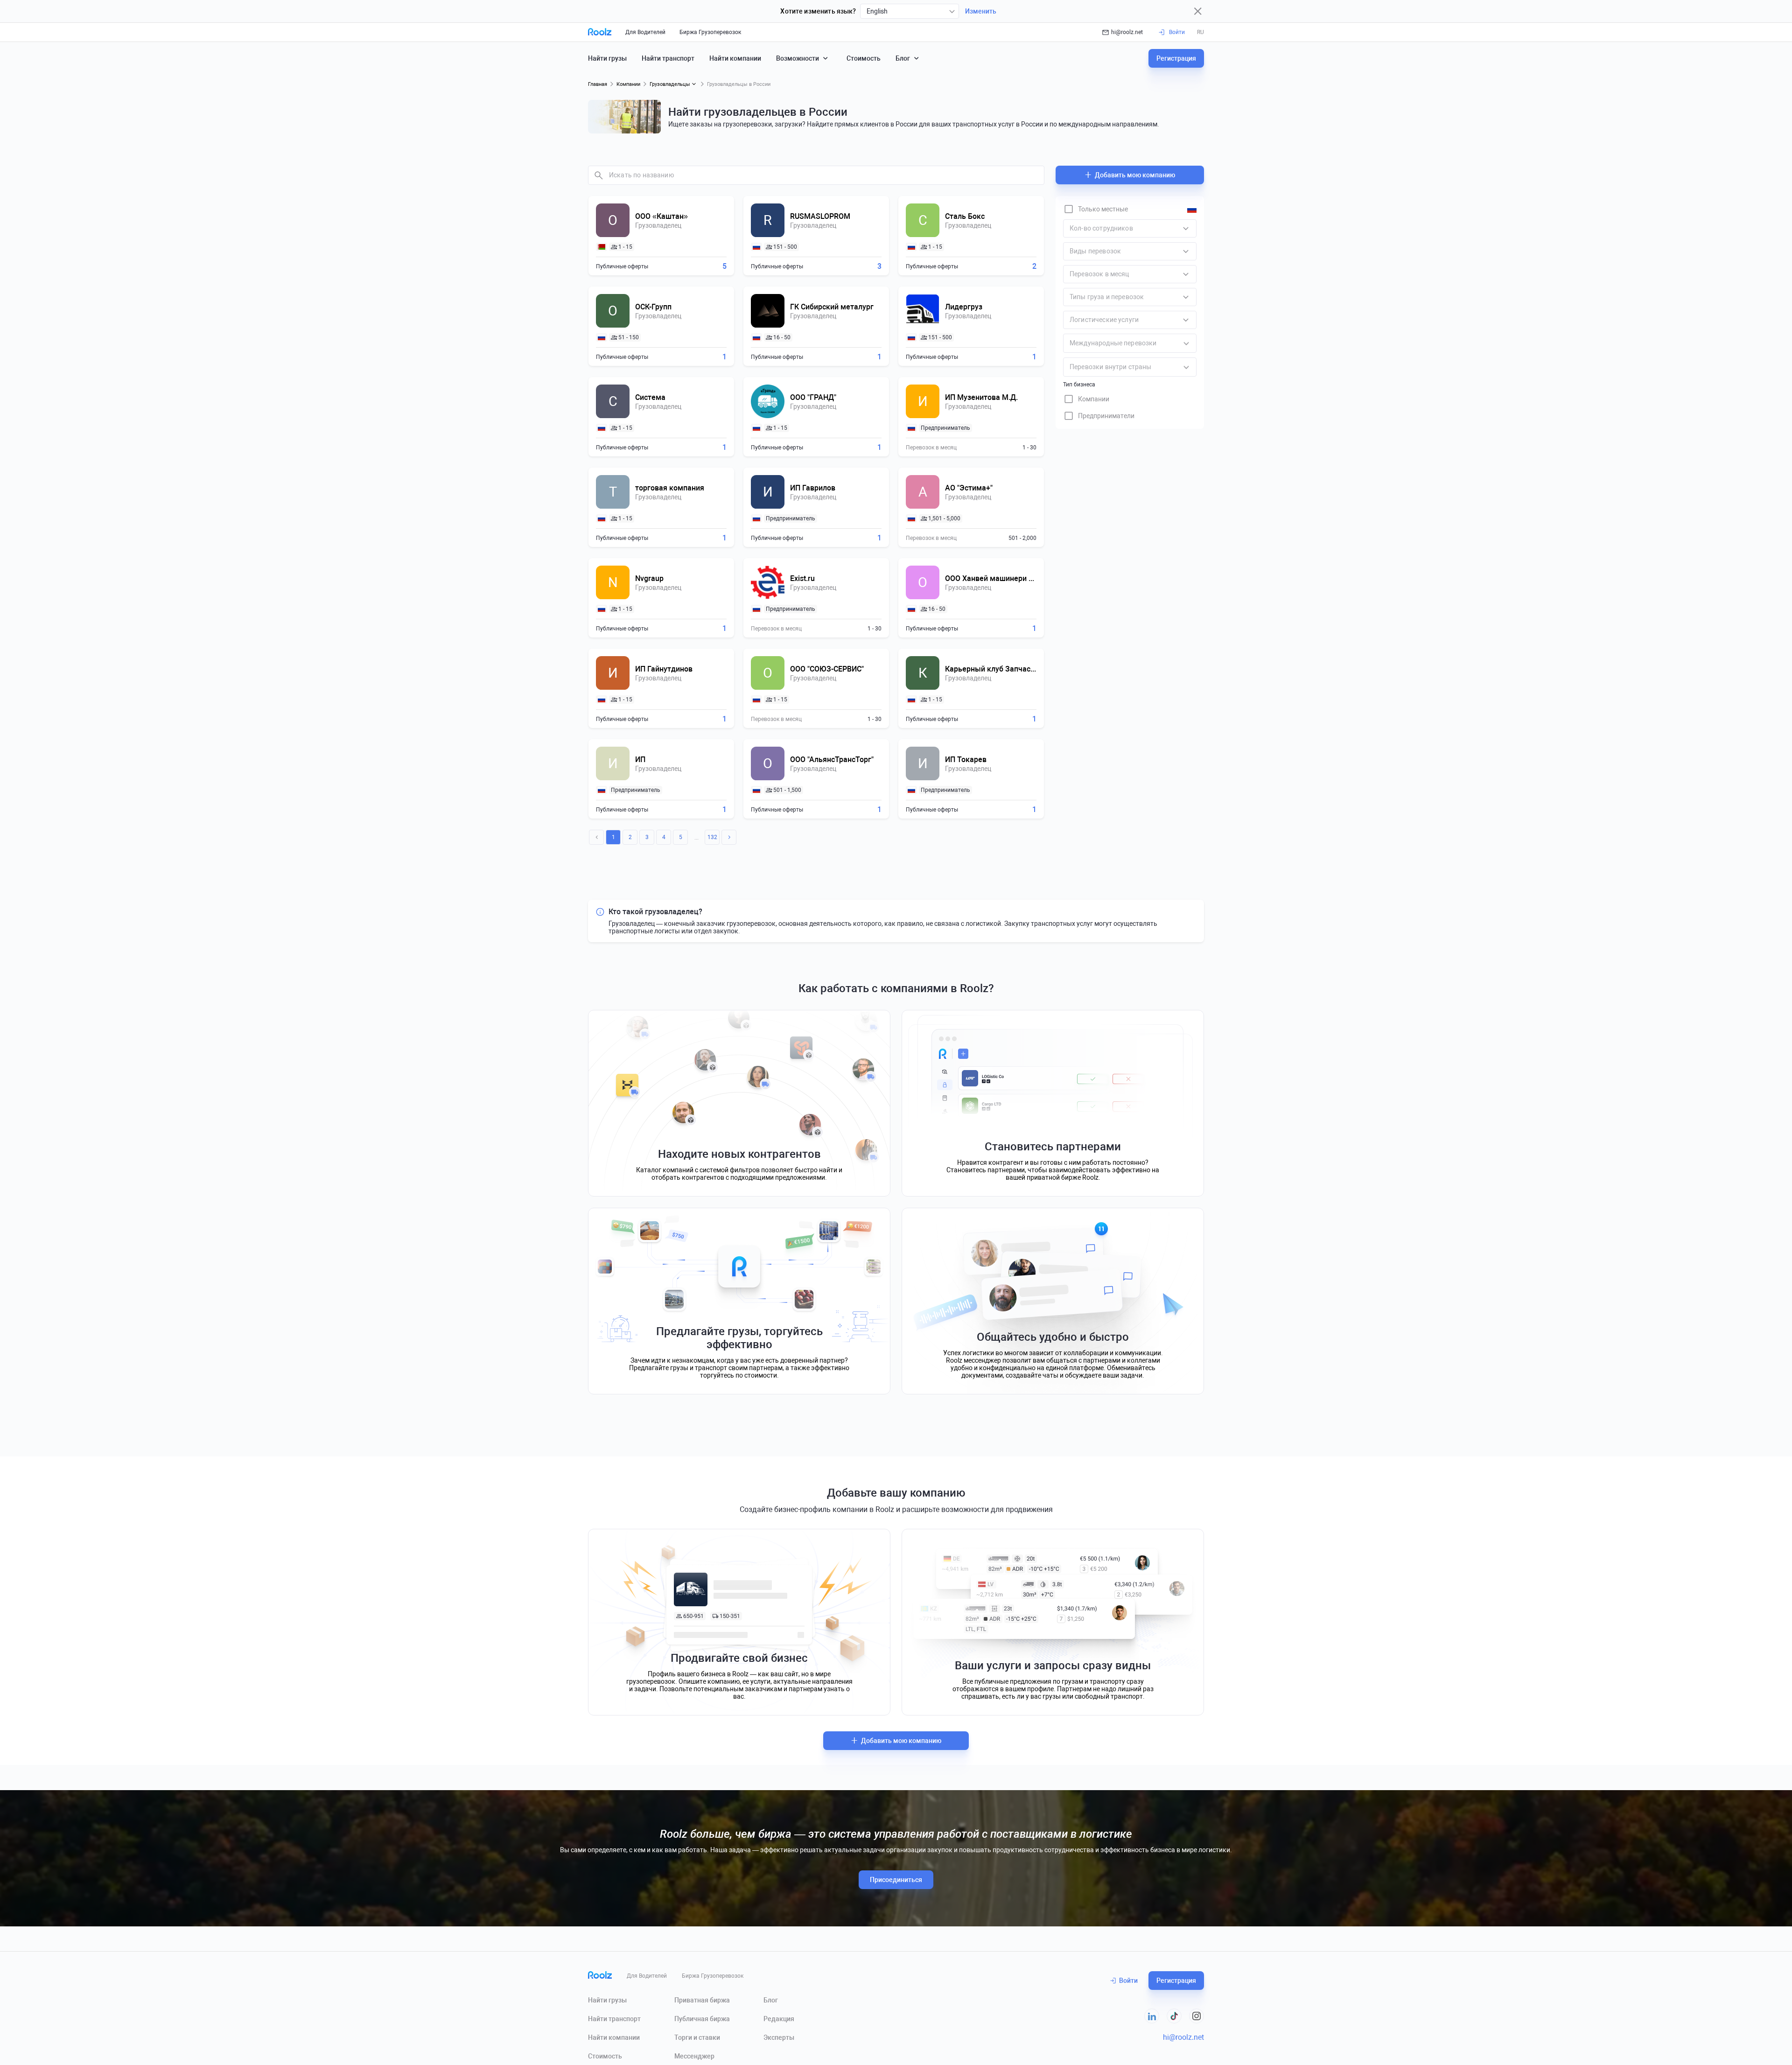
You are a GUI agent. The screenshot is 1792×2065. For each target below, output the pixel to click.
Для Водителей (645, 32)
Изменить (981, 11)
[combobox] (910, 11)
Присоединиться (896, 1880)
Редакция (779, 2019)
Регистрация (1176, 58)
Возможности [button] (798, 58)
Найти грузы (607, 58)
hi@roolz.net (1127, 32)
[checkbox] (1095, 209)
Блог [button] (903, 58)
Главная (598, 84)
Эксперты (779, 2037)
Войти (1128, 1981)
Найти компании (735, 58)
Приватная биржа (702, 2000)
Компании (628, 84)
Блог (771, 2000)
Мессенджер (694, 2056)
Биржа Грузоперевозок (710, 32)
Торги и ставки (697, 2037)
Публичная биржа (702, 2019)
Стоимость (864, 58)
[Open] (1186, 343)
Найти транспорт (668, 58)
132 (712, 837)
